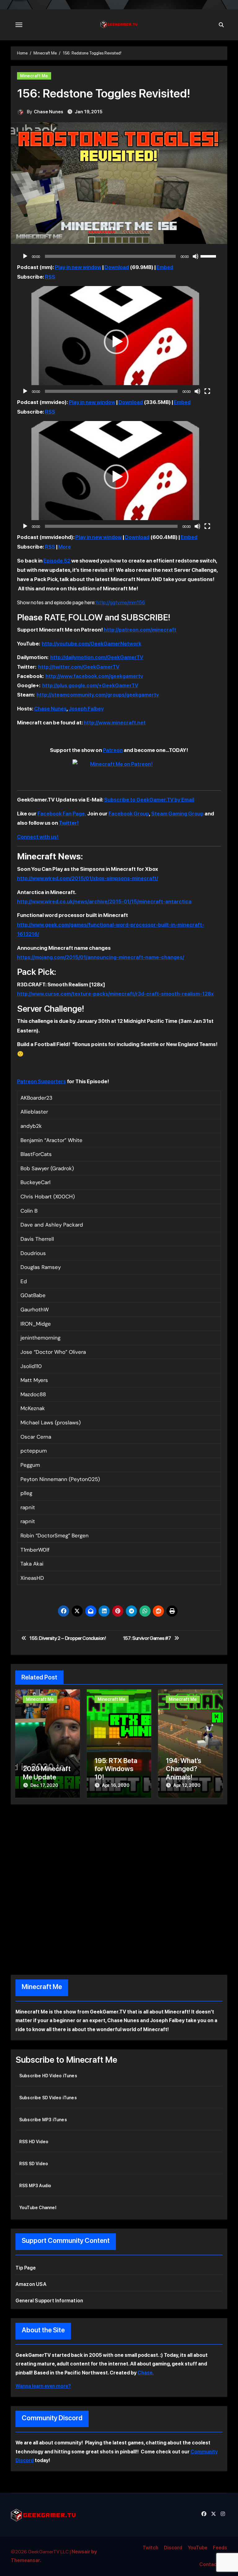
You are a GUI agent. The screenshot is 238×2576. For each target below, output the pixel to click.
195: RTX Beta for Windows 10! (116, 1769)
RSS (50, 277)
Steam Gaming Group (177, 814)
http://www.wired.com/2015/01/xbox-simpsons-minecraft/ (88, 878)
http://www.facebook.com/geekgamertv (94, 676)
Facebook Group (129, 814)
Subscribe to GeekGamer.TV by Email (149, 800)
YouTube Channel (38, 2208)
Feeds (220, 2548)
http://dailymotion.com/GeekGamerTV (97, 657)
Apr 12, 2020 (187, 1785)
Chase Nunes (48, 112)
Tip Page (26, 2268)
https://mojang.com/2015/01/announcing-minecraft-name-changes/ (101, 957)
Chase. (146, 2373)
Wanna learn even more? (43, 2386)
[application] (119, 256)
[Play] (25, 256)
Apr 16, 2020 (116, 1785)
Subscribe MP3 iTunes (43, 2120)
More (65, 547)
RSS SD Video (34, 2164)
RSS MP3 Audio (35, 2186)
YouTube (198, 2548)
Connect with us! (38, 837)
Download (117, 267)
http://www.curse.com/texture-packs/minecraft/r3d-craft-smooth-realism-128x (115, 994)
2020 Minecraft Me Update (47, 1773)
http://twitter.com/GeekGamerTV (79, 667)
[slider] (209, 256)
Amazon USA (31, 2284)
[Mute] (196, 256)
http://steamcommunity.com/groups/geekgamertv (98, 695)
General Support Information (49, 2301)
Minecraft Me (34, 76)
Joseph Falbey (86, 709)
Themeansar (25, 2560)
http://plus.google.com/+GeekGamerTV (90, 685)
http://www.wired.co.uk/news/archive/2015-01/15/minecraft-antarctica (104, 901)
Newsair (81, 2552)
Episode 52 (57, 561)
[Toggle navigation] (19, 25)
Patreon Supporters (42, 1081)
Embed (165, 267)
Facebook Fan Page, (62, 814)
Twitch (150, 2548)
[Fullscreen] (207, 391)
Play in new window (78, 267)
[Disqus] (119, 1888)
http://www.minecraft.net (115, 723)
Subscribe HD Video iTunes (48, 2076)
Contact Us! (213, 2564)
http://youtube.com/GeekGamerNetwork (92, 644)
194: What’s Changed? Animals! (183, 1769)
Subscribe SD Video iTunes (48, 2098)
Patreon (113, 750)
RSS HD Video (34, 2142)
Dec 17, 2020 (44, 1785)
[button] (116, 342)
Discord (173, 2548)
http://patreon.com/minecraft (140, 630)
